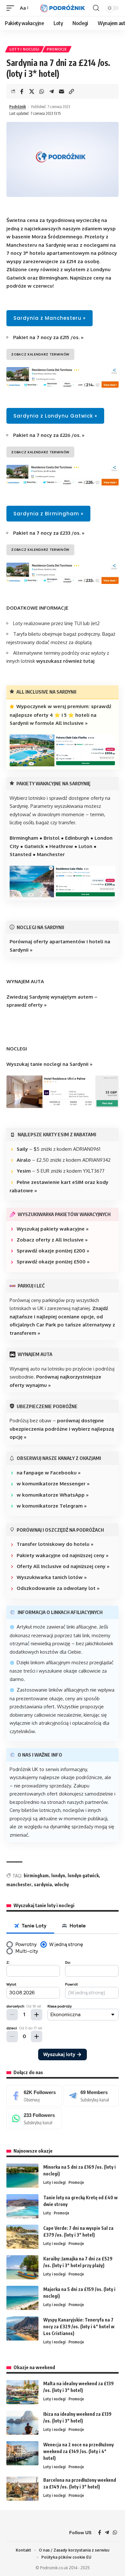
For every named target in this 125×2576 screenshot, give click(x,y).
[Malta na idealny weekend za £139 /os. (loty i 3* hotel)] (22, 2392)
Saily (22, 1149)
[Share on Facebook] (22, 91)
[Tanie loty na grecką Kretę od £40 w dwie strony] (22, 2206)
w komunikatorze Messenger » (53, 1484)
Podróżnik (18, 107)
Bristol (52, 838)
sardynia (43, 1884)
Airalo (24, 1160)
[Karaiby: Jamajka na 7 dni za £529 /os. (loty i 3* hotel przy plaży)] (22, 2267)
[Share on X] (32, 91)
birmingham (36, 1875)
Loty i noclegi (25, 49)
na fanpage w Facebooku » (49, 1473)
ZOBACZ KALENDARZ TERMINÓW (40, 354)
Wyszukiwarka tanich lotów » (52, 1577)
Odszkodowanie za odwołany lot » (58, 1588)
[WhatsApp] (34, 2119)
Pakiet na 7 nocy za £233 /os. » (49, 533)
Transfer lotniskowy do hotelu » (55, 1544)
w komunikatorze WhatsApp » (53, 1495)
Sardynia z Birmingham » (48, 514)
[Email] (62, 91)
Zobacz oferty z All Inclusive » (52, 1240)
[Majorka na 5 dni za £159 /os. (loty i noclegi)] (22, 2298)
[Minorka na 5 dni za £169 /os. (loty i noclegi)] (22, 2176)
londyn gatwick (83, 1875)
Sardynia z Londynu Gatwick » (55, 416)
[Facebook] (34, 2096)
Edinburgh (77, 838)
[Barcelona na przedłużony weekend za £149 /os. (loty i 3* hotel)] (22, 2489)
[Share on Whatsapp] (42, 91)
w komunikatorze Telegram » (52, 1506)
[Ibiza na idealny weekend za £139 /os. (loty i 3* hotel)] (22, 2423)
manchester (19, 1884)
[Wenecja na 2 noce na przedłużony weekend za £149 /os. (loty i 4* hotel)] (22, 2453)
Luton (85, 846)
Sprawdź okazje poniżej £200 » (53, 1251)
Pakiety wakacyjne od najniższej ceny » (63, 1555)
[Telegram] (91, 2096)
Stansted (21, 854)
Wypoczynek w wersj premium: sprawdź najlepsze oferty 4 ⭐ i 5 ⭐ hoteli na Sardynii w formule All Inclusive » (60, 715)
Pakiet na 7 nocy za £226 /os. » (49, 435)
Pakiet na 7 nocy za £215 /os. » (48, 337)
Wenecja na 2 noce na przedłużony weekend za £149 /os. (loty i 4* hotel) (79, 2451)
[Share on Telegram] (52, 91)
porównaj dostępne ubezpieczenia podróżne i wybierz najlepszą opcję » (62, 1429)
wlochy (62, 1884)
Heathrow (61, 846)
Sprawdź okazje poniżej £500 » (53, 1262)
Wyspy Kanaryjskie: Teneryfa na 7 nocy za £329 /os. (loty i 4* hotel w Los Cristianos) (79, 2327)
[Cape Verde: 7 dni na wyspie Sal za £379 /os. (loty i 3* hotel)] (22, 2237)
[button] (12, 8)
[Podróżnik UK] (63, 8)
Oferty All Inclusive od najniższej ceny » (63, 1566)
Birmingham (24, 838)
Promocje (57, 49)
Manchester (51, 854)
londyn (58, 1875)
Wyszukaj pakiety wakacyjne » (53, 1229)
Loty (47, 2213)
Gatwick (34, 846)
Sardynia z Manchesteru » (50, 318)
